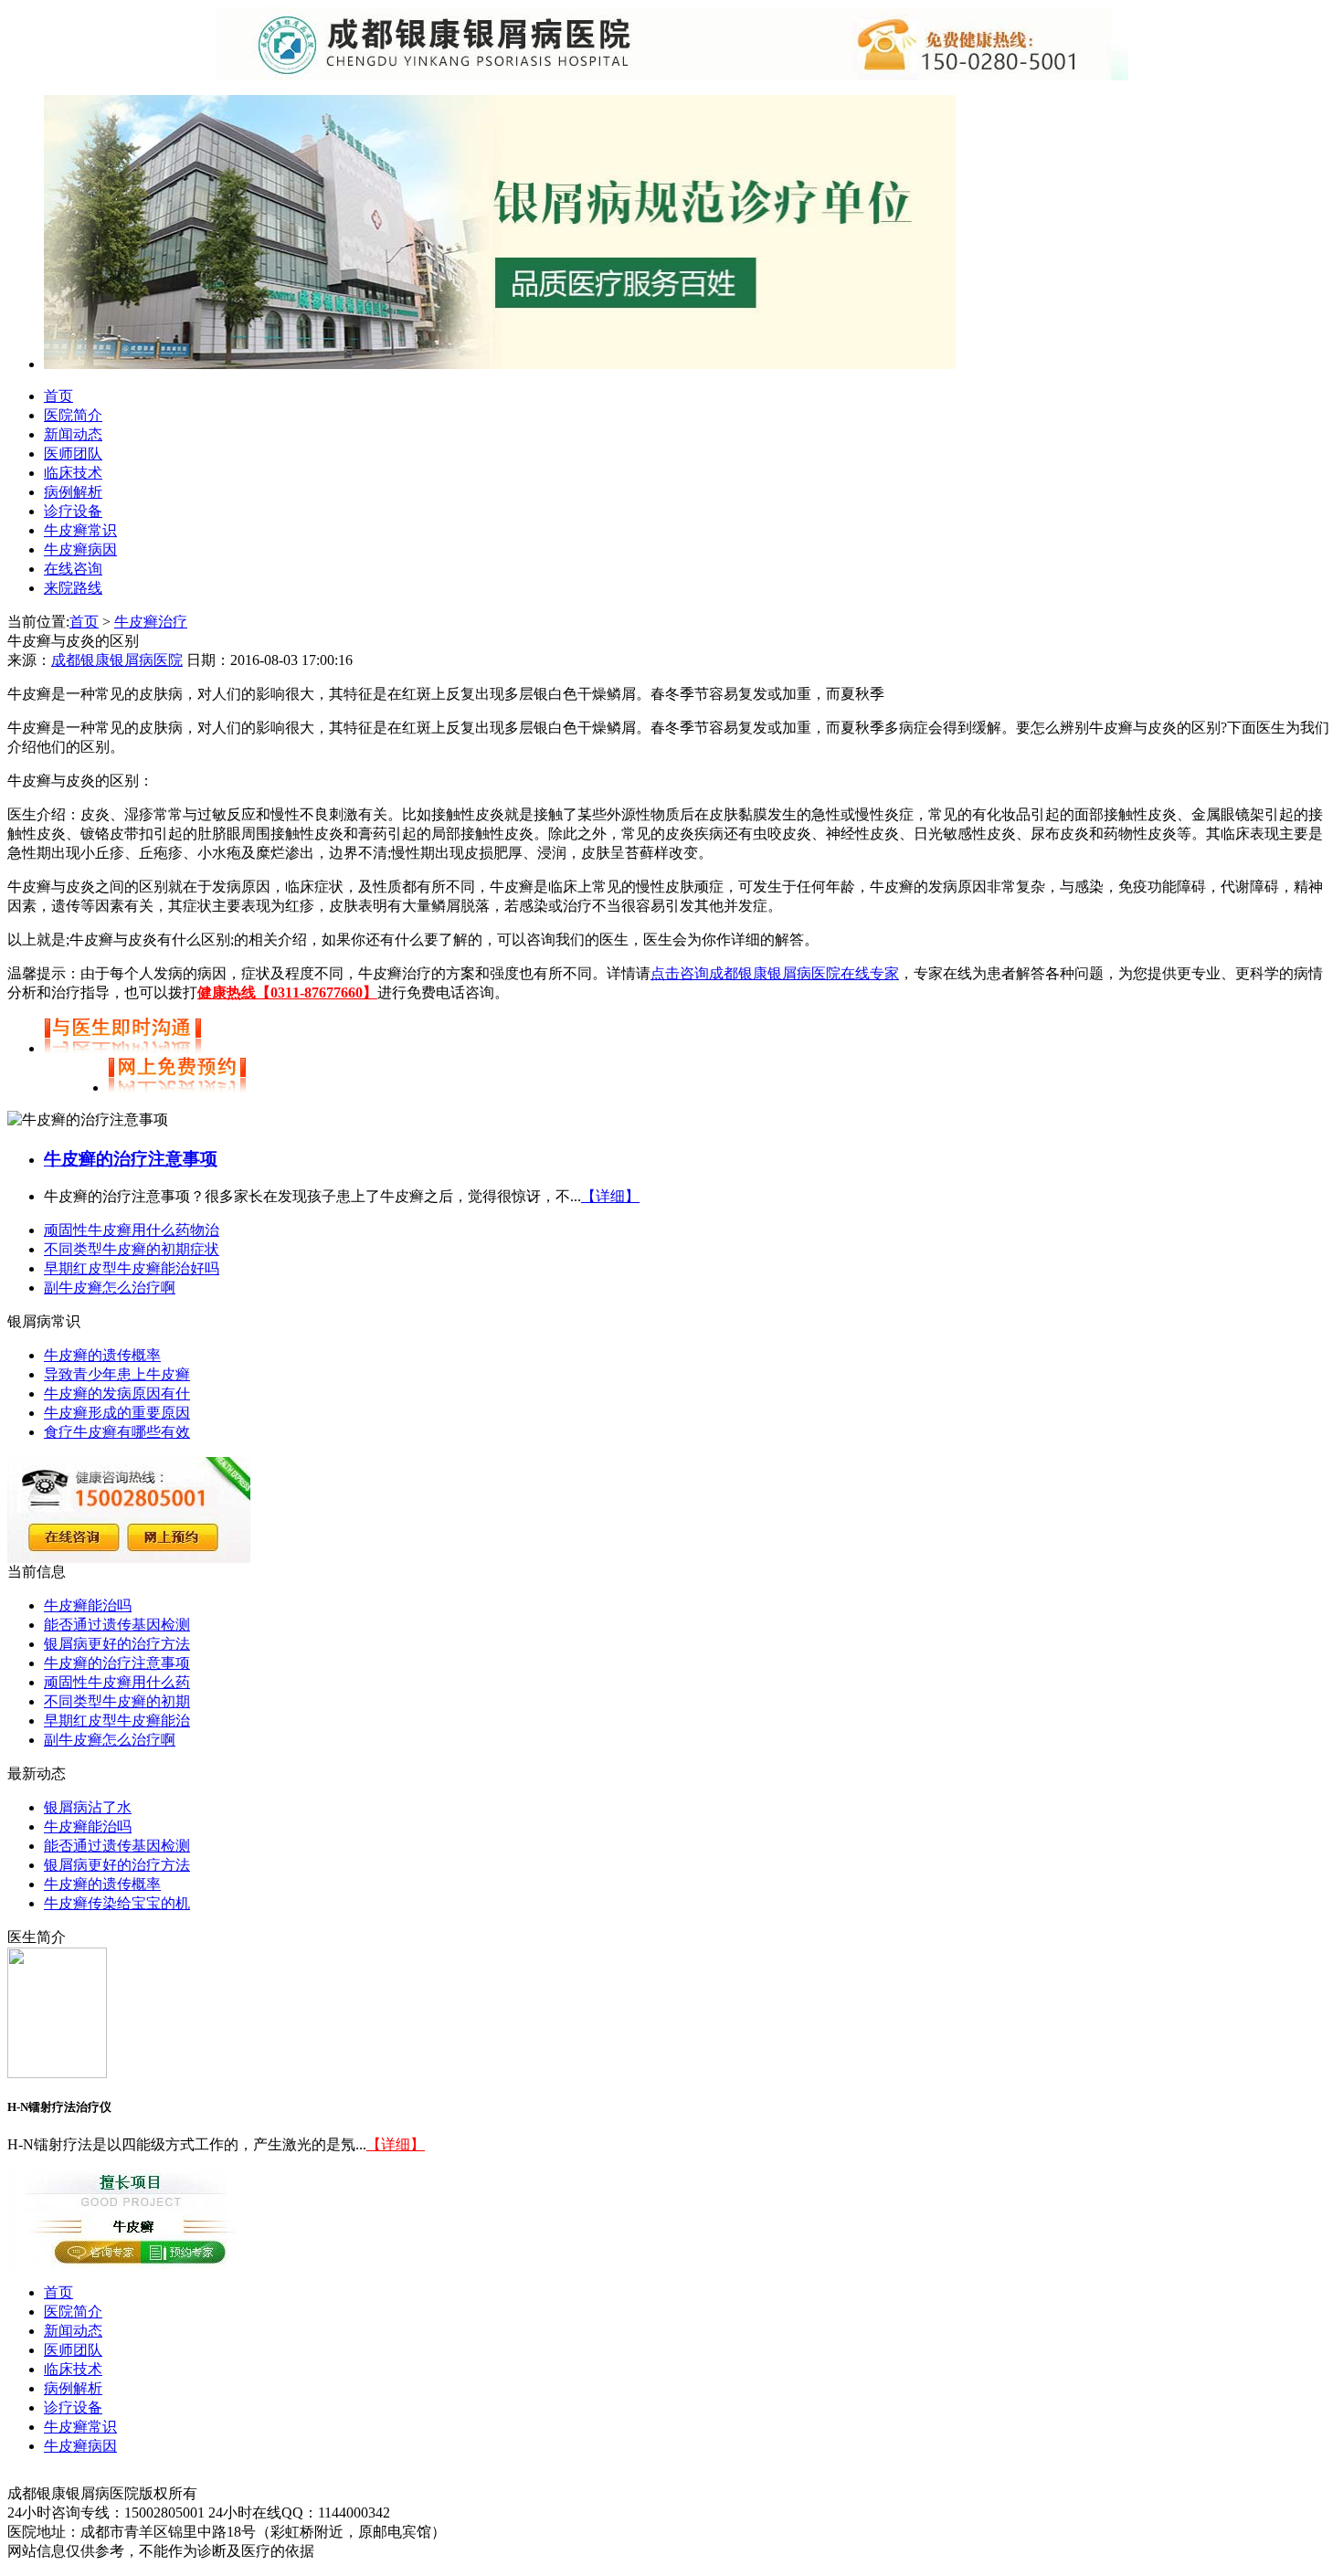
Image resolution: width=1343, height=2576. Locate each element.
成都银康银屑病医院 (117, 660)
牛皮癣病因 (80, 549)
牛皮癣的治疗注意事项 (131, 1159)
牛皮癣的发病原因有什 (117, 1394)
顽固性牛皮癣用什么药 (117, 1682)
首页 (58, 396)
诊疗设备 (73, 511)
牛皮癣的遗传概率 (102, 1355)
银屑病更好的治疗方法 (117, 1644)
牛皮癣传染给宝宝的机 (117, 1903)
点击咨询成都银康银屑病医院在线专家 (775, 973)
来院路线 (73, 588)
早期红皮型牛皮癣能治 (117, 1721)
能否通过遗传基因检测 (117, 1625)
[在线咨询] (500, 364)
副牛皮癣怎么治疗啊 (110, 1288)
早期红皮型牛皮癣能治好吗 (132, 1268)
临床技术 (73, 473)
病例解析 (73, 492)
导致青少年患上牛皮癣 (117, 1374)
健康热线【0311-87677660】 (287, 992)
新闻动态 (73, 434)
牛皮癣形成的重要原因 (117, 1413)
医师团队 (73, 454)
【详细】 (610, 1196)
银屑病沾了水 (88, 1807)
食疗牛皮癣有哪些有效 (117, 1432)
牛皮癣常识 (80, 530)
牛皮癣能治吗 (88, 1605)
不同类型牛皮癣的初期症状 (132, 1249)
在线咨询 (73, 569)
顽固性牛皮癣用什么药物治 (132, 1230)
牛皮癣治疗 (151, 622)
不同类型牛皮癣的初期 (117, 1701)
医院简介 (73, 415)
